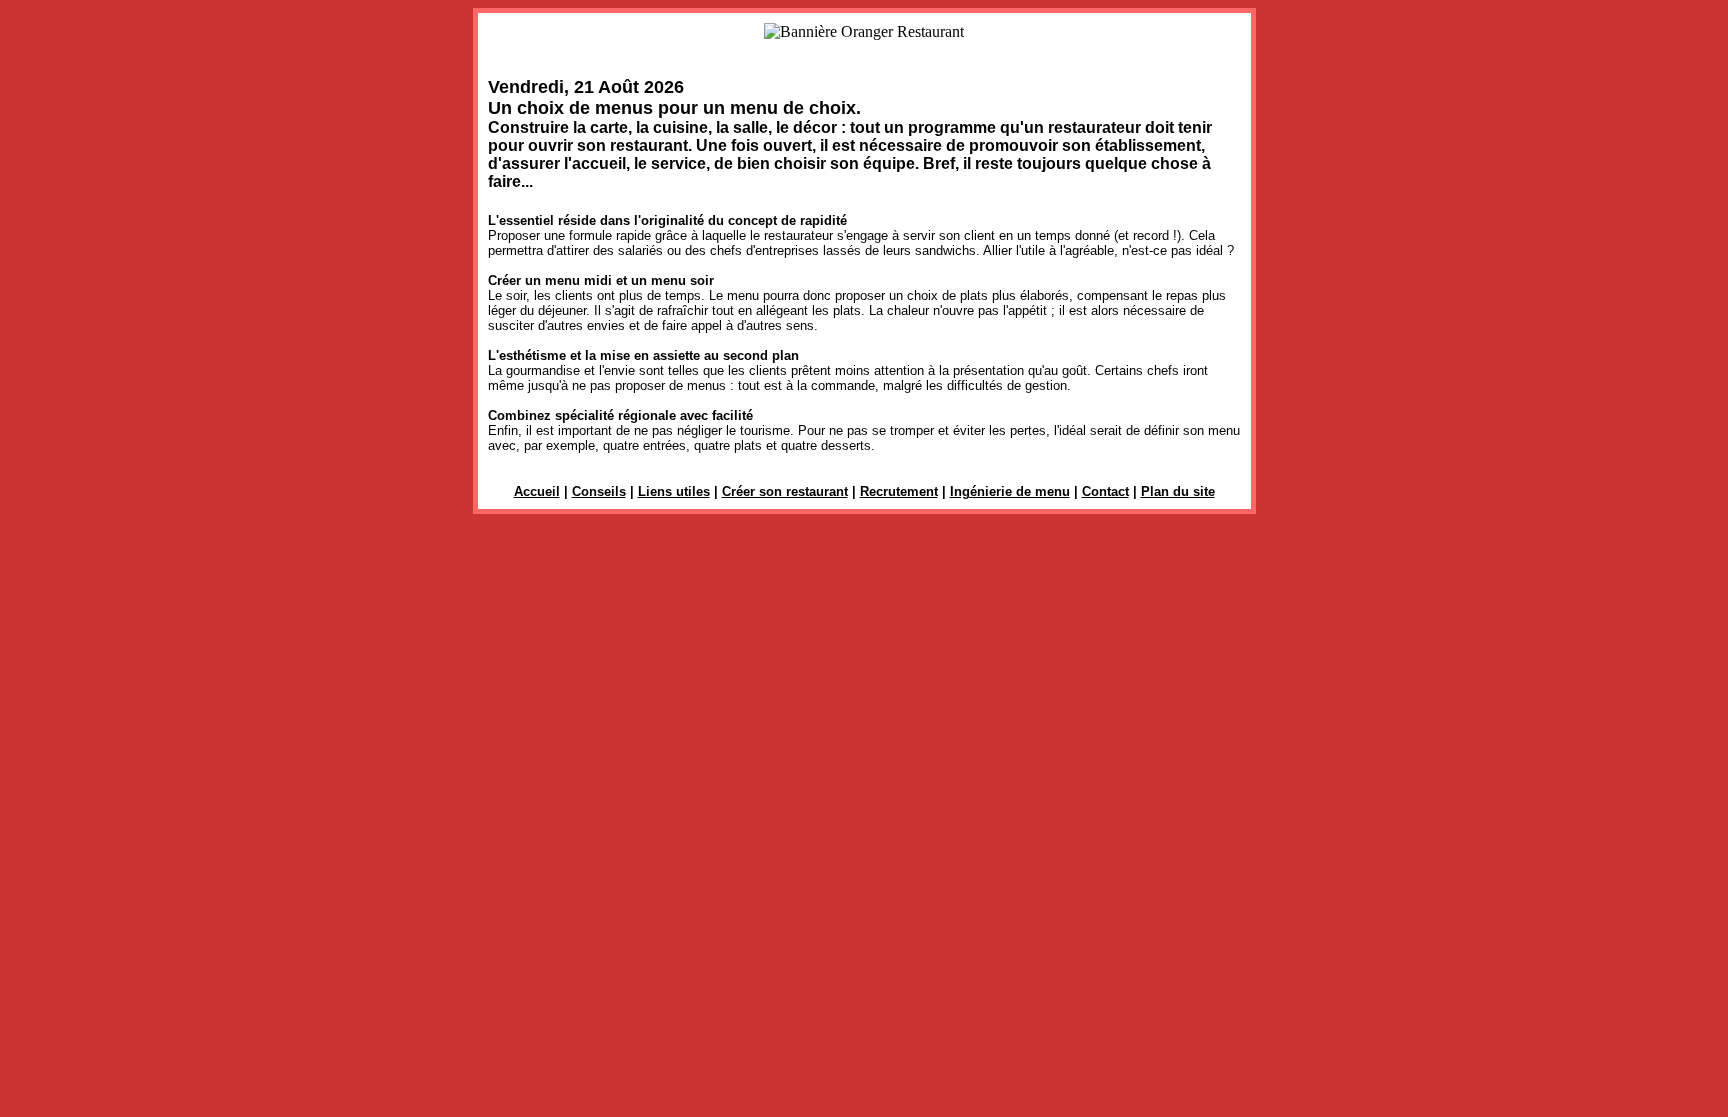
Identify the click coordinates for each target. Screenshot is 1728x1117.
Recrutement (899, 491)
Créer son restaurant (785, 491)
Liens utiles (674, 491)
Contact (1105, 491)
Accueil (537, 491)
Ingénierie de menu (1010, 491)
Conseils (599, 491)
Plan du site (1178, 491)
